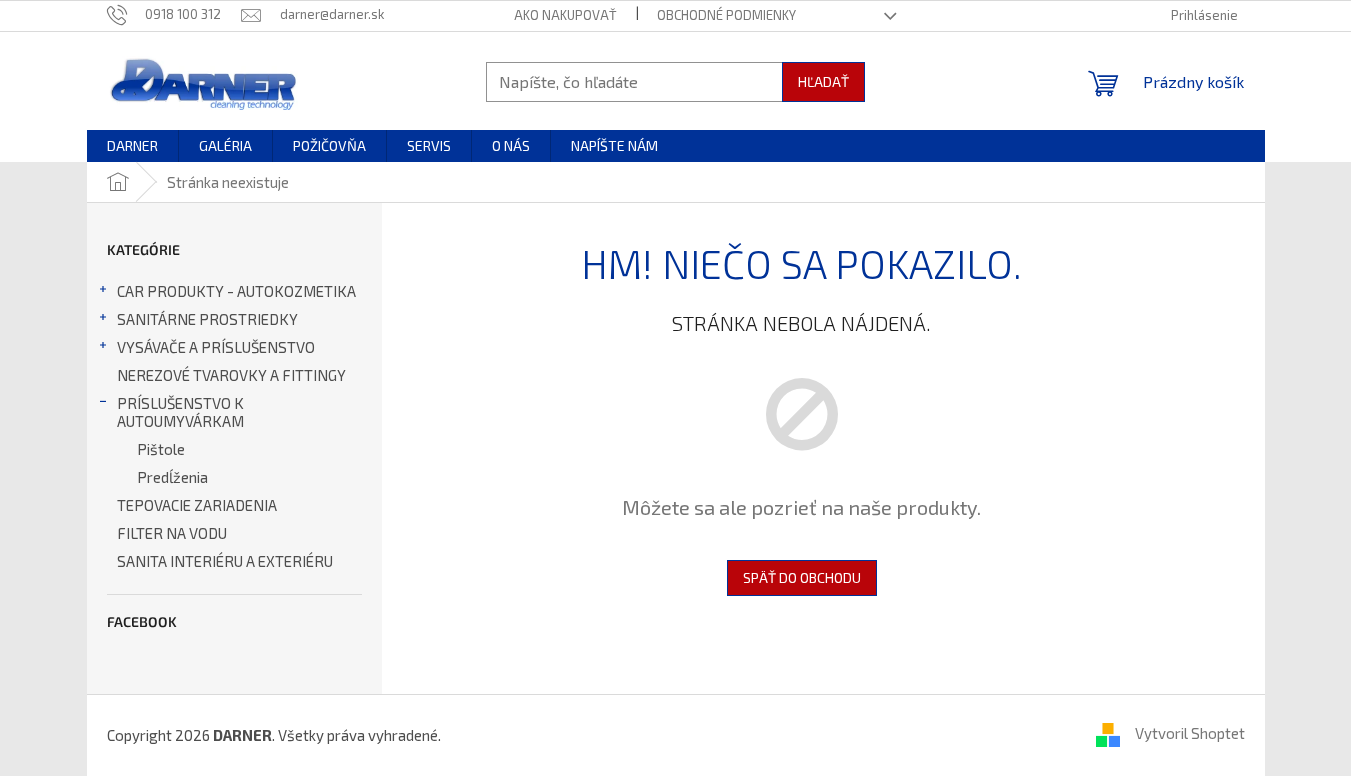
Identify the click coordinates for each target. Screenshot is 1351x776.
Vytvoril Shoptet (1190, 733)
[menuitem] (132, 146)
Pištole (161, 449)
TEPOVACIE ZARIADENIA (197, 505)
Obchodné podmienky (726, 15)
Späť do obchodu (802, 577)
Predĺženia (172, 477)
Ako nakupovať (565, 15)
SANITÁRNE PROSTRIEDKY (207, 319)
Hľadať (823, 81)
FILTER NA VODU (172, 533)
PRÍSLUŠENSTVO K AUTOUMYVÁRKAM (180, 412)
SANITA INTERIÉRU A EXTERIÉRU (225, 561)
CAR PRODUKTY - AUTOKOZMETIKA (236, 291)
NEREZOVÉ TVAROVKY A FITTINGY (231, 375)
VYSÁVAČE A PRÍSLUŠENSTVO (216, 347)
